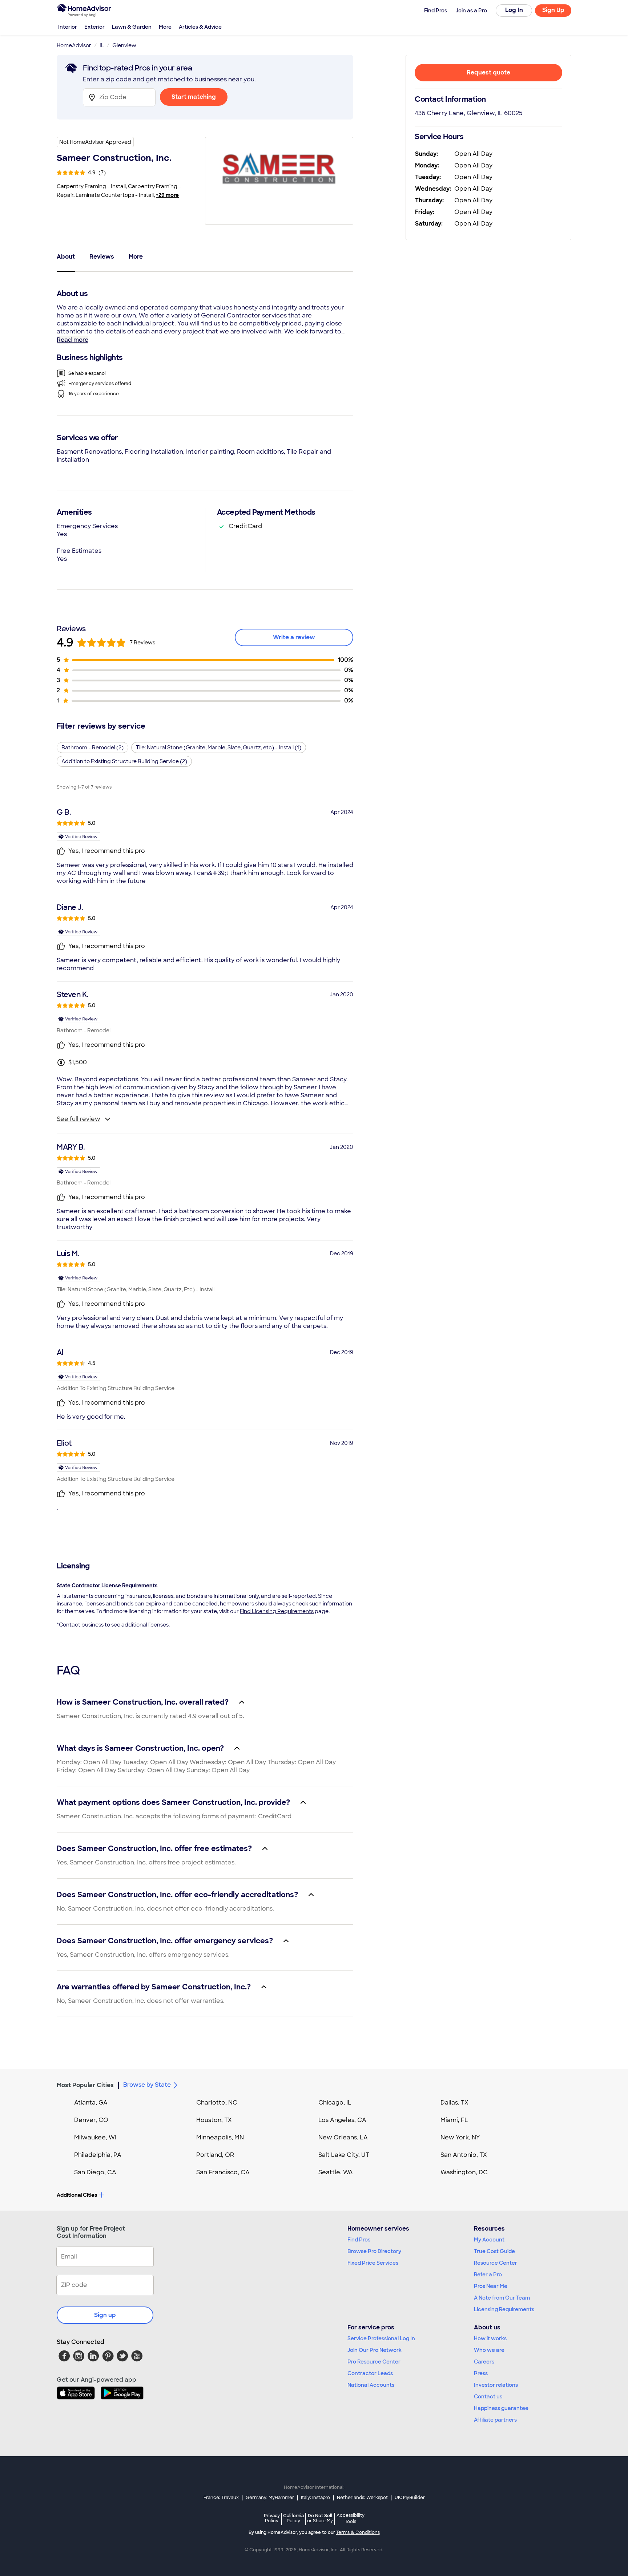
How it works (490, 2338)
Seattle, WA (336, 2172)
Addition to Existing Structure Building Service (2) (124, 761)
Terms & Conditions (358, 2532)
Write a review (294, 637)
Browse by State (147, 2085)
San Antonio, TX (464, 2155)
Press (481, 2373)
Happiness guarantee (501, 2408)
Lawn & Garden (132, 27)
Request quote (488, 72)
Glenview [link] (124, 45)
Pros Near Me (491, 2286)
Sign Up (553, 10)
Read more (73, 340)
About (66, 257)
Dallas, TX (454, 2103)
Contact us (488, 2397)
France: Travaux (221, 2498)
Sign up (105, 2315)
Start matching (194, 97)
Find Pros (359, 2240)
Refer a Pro (488, 2275)
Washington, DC (464, 2172)
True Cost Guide (494, 2251)
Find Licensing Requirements (277, 1611)
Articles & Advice (200, 27)
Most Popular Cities (85, 2085)
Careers (484, 2362)
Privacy (272, 2518)
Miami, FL (454, 2120)
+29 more (167, 195)
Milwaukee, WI (95, 2137)
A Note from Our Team (502, 2298)
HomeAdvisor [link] (74, 45)
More (165, 27)
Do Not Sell (320, 2518)
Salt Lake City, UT (344, 2155)
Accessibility (351, 2519)
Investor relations (496, 2385)
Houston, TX (214, 2120)
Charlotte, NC (217, 2103)
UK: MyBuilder (410, 2498)
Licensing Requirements (504, 2309)
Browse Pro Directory (374, 2251)
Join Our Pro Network (375, 2350)
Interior (68, 27)
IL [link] (102, 45)
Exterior (94, 27)
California (293, 2518)
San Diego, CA (95, 2172)
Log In (514, 10)
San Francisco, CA (223, 2172)
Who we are (489, 2350)
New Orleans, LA (343, 2137)
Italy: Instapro (315, 2498)
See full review (78, 1119)
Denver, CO (91, 2120)
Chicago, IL (335, 2103)
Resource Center (496, 2263)
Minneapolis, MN (220, 2137)
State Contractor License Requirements (107, 1585)
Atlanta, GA (91, 2103)
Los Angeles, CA (342, 2120)
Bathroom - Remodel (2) (92, 748)
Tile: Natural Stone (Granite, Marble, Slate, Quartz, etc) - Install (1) (219, 748)
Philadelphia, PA (98, 2155)
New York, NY (460, 2137)
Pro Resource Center (374, 2362)
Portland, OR (215, 2155)
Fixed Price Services (373, 2263)
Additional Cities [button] (77, 2195)
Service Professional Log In (381, 2338)
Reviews (102, 257)
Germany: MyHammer (270, 2498)
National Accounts (371, 2385)
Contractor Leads (370, 2373)
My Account (489, 2240)
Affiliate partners (495, 2420)
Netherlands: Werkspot (362, 2498)
